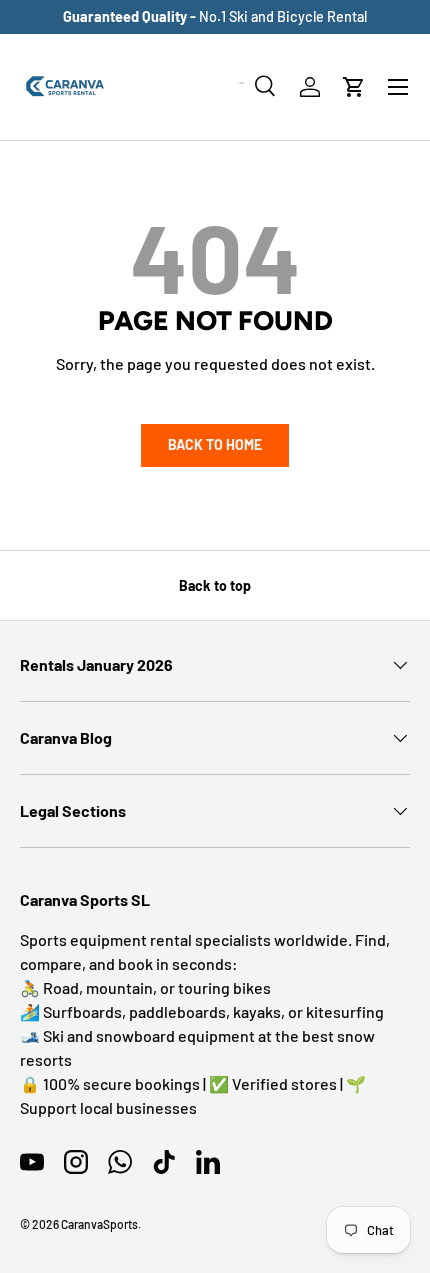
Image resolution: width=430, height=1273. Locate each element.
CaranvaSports (99, 1224)
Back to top (215, 585)
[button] (354, 87)
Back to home (215, 444)
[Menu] (398, 87)
